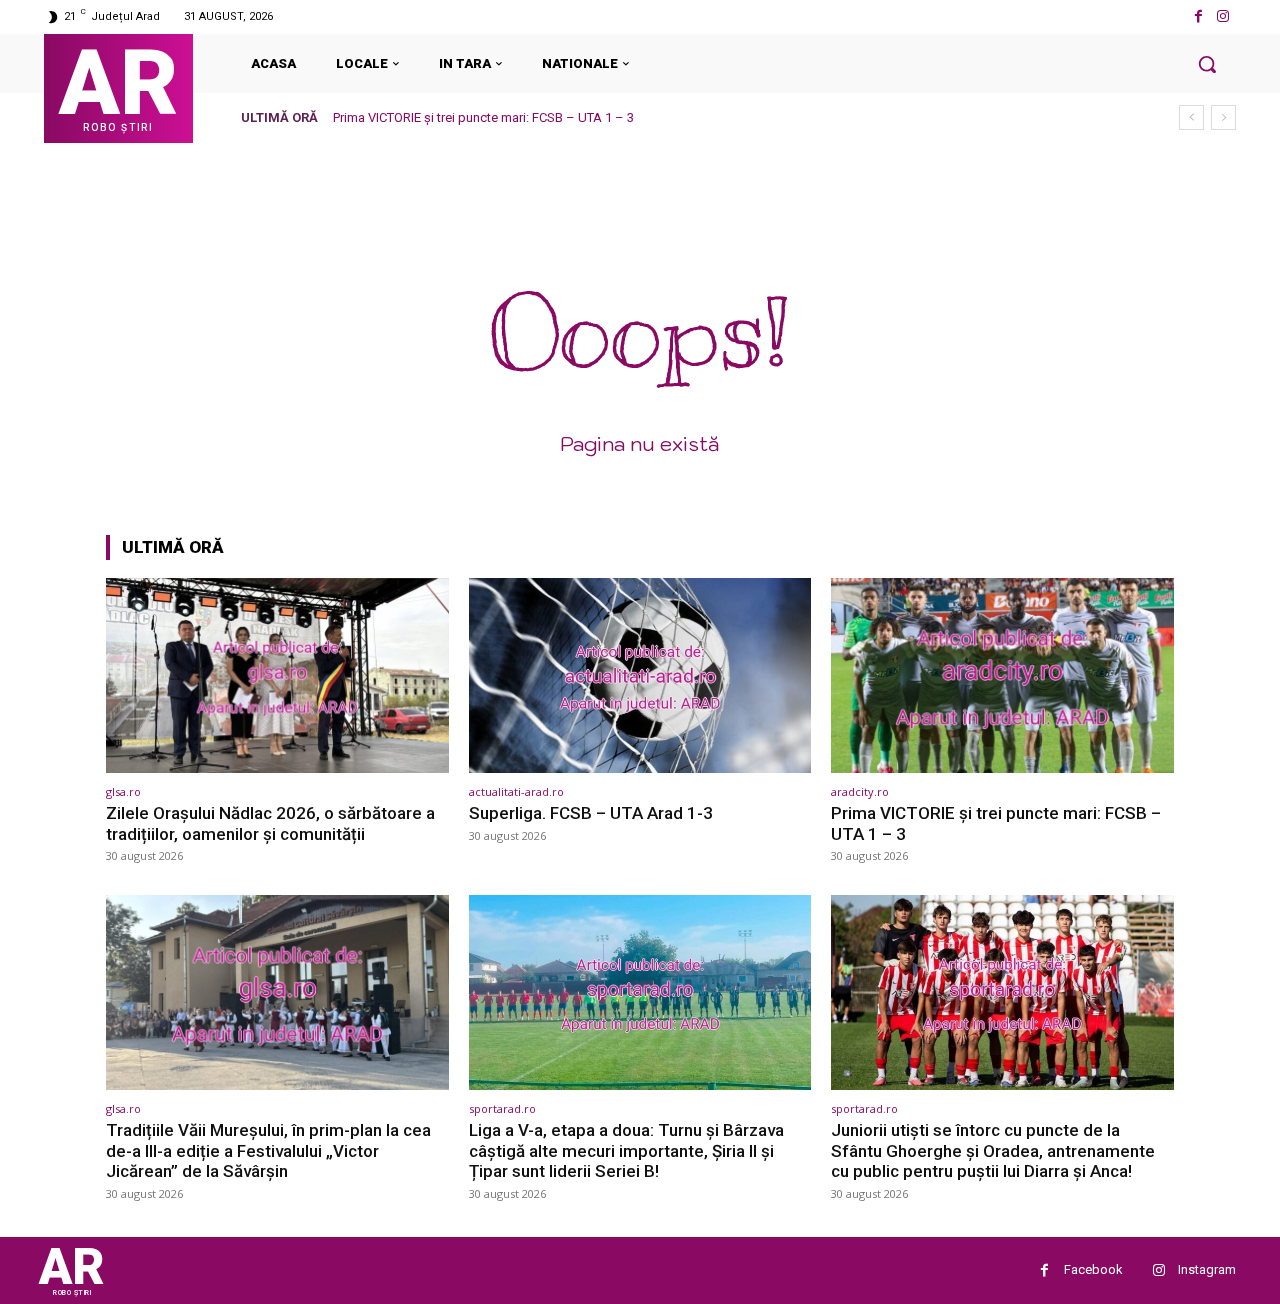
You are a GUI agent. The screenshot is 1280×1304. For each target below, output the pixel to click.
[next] (1223, 117)
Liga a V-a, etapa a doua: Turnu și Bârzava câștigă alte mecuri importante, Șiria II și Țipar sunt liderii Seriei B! (626, 1150)
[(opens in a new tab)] (277, 675)
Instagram (1207, 1269)
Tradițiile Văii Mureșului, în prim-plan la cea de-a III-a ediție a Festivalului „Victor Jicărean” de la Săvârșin (268, 1150)
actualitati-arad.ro (516, 791)
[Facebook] (1198, 16)
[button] (1207, 64)
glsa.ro (123, 791)
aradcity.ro (860, 791)
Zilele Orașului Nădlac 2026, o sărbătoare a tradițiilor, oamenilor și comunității (270, 823)
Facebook (1093, 1269)
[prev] (1191, 117)
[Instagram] (1223, 16)
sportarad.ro (502, 1108)
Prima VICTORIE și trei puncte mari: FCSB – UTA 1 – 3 (483, 117)
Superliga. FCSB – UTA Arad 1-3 (591, 813)
